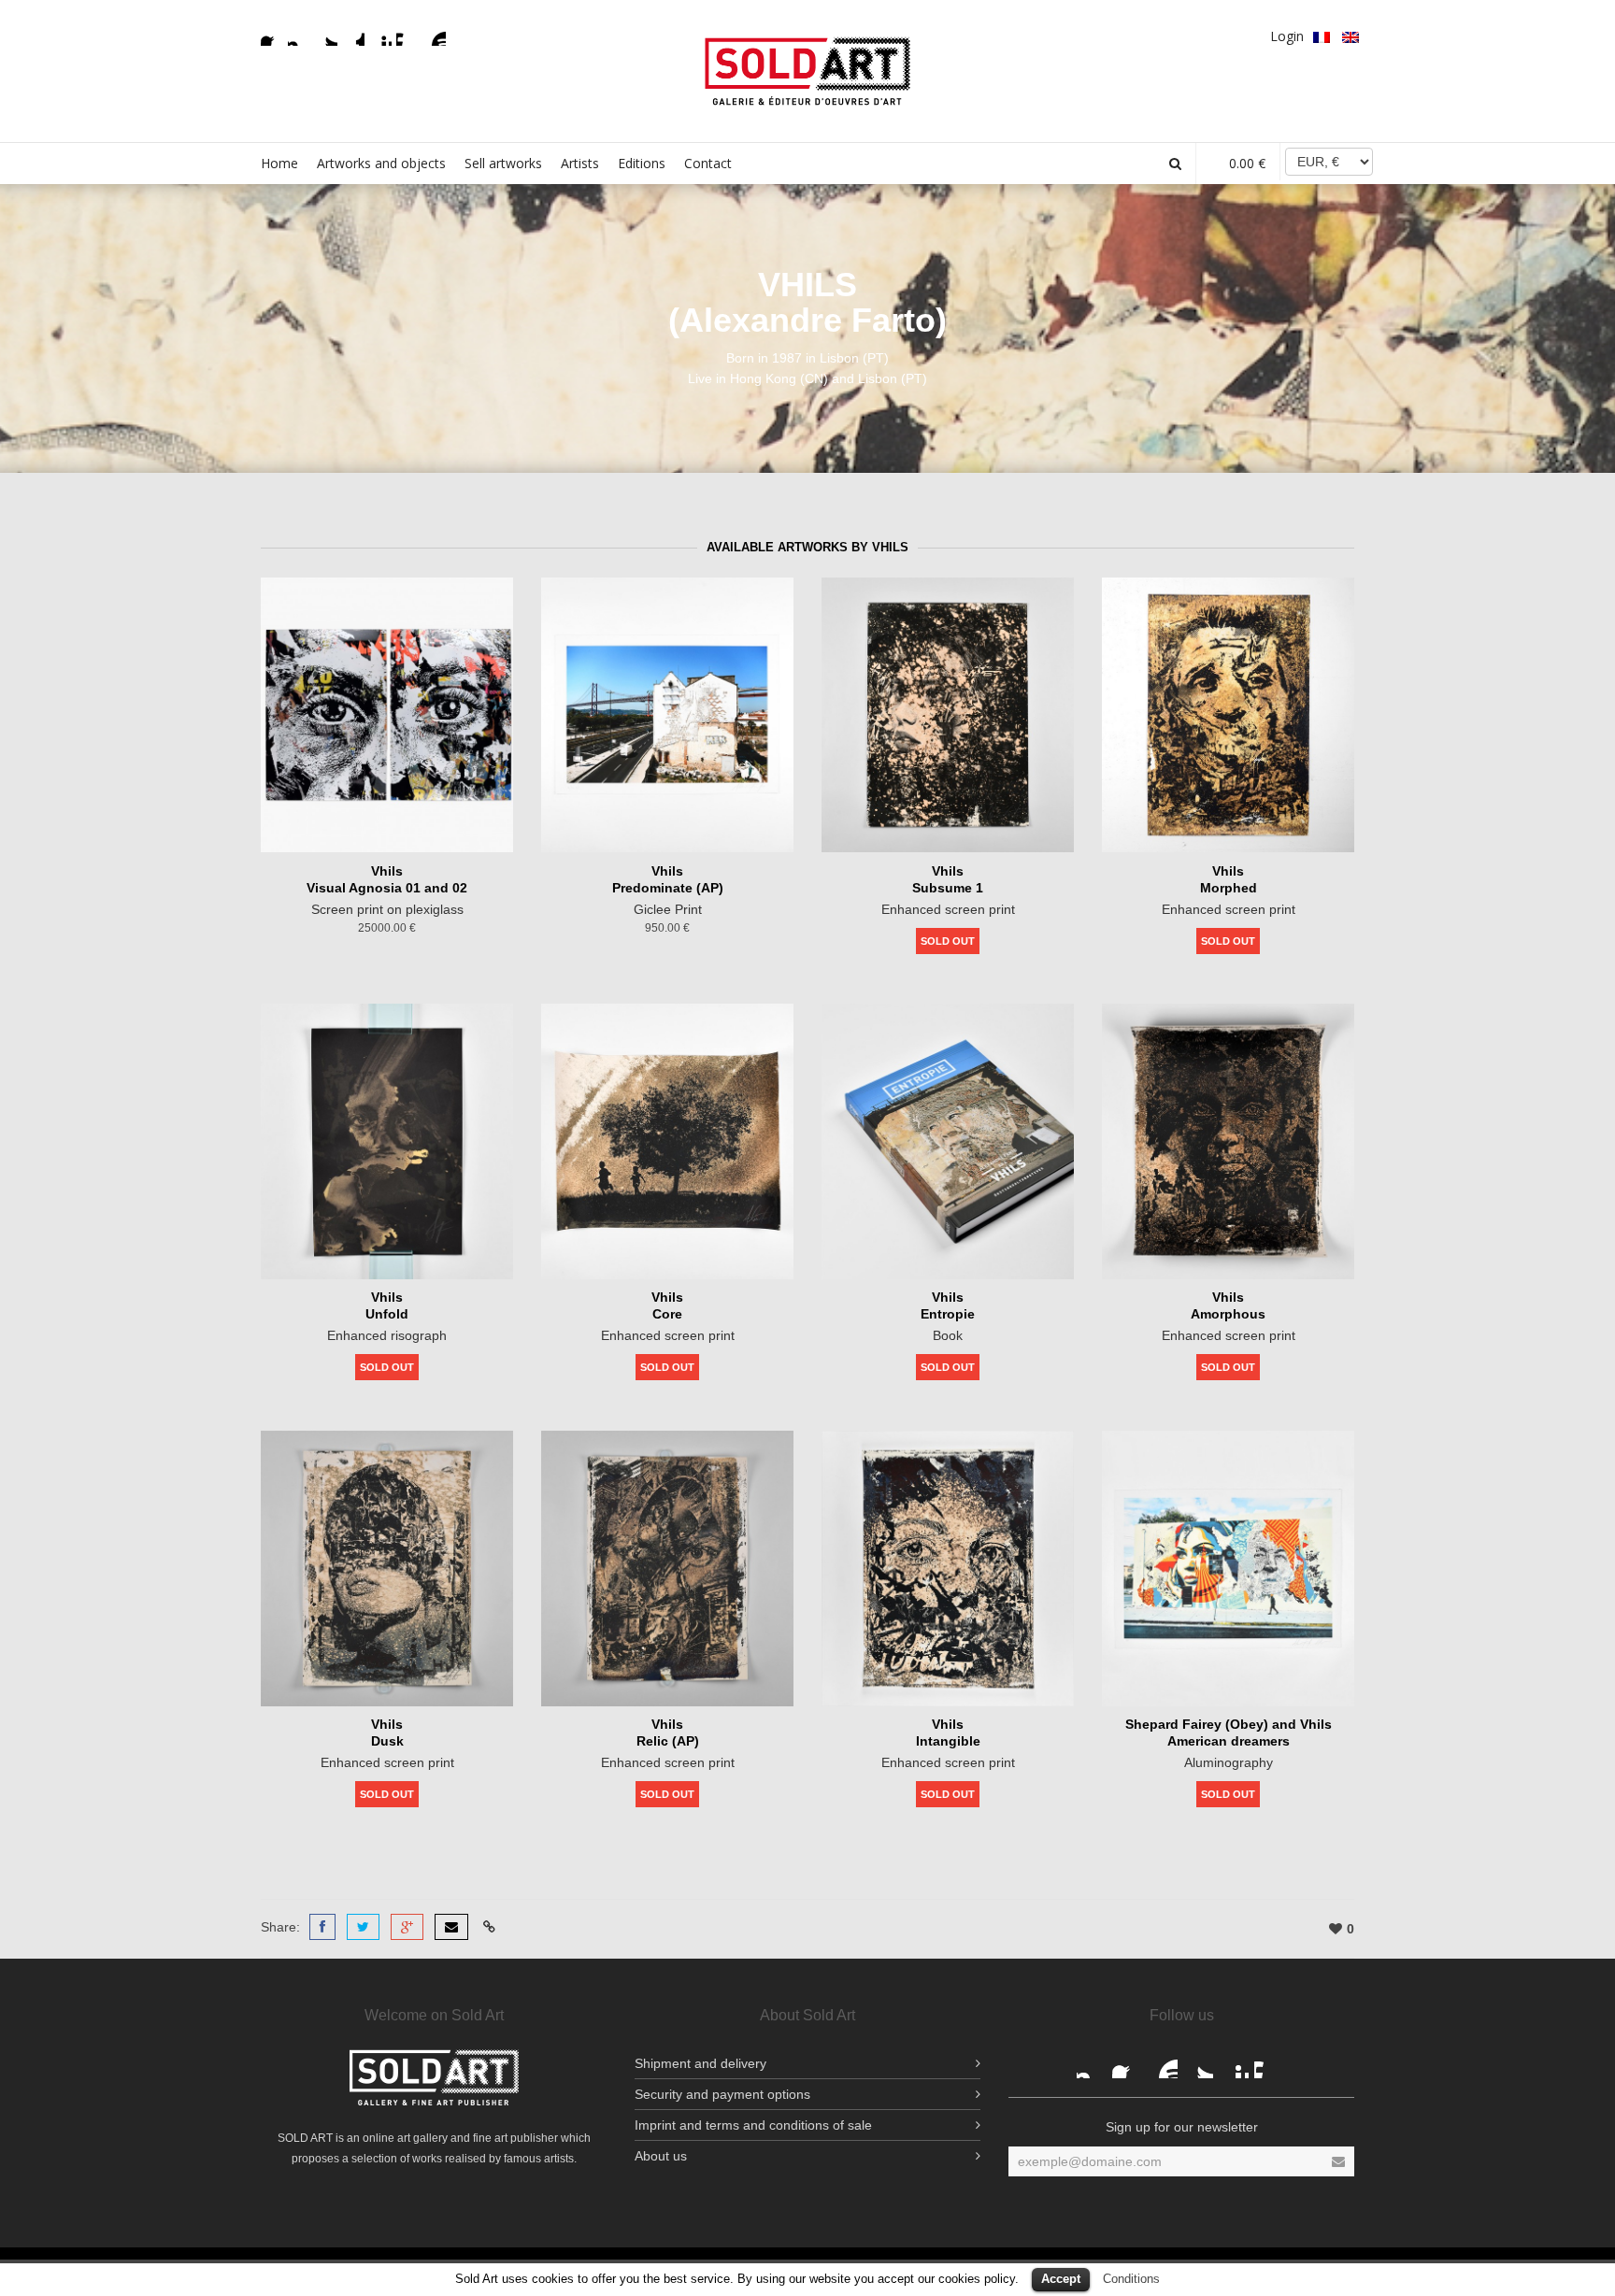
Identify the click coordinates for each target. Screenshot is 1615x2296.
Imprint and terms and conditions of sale (753, 2125)
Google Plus (353, 35)
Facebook (272, 35)
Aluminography (1229, 1762)
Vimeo (407, 35)
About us (661, 2156)
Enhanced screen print (948, 909)
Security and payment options (722, 2094)
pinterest (380, 35)
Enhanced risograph (387, 1335)
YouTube (435, 35)
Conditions (1131, 2279)
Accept (1061, 2279)
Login (1287, 36)
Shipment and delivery (700, 2063)
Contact (708, 163)
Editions (642, 163)
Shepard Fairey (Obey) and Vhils (1229, 1724)
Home (279, 163)
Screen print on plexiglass (387, 909)
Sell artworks (503, 163)
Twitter (326, 35)
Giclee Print (668, 909)
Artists (580, 163)
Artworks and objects (381, 163)
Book (948, 1335)
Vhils (387, 871)
